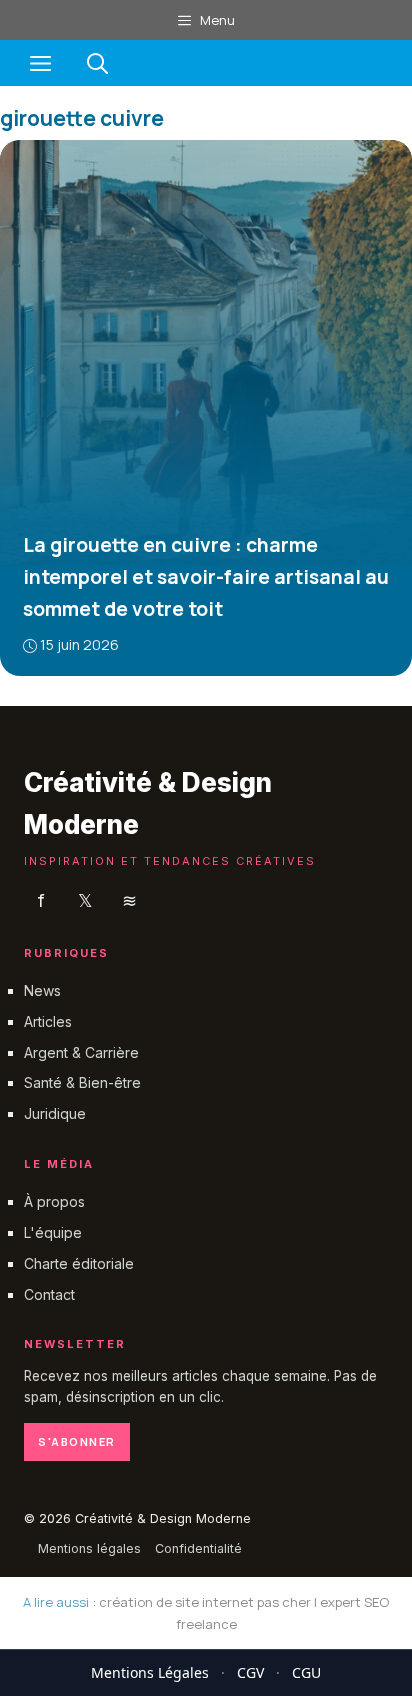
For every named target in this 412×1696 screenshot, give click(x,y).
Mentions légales (89, 1548)
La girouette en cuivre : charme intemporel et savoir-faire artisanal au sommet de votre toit (206, 577)
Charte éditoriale (79, 1262)
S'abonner (77, 1440)
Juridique (55, 1113)
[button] (97, 63)
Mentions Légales (150, 1672)
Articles (48, 1020)
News (42, 990)
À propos (54, 1201)
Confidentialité (198, 1548)
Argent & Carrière (81, 1051)
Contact (49, 1293)
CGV (250, 1672)
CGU (306, 1672)
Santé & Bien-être (82, 1082)
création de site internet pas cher (205, 1602)
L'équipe (53, 1232)
